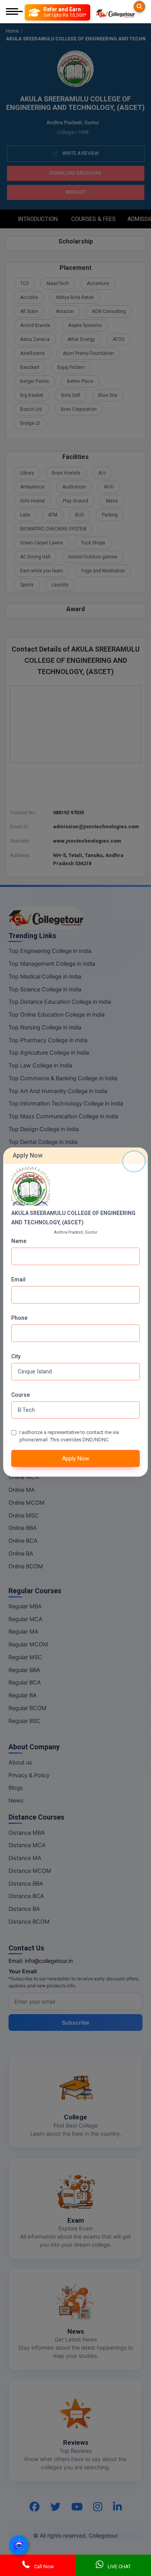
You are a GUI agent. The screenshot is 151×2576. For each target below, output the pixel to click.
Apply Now (75, 1458)
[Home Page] (115, 12)
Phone (19, 1318)
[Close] (134, 1161)
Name (19, 1241)
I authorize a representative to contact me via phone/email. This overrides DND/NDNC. (69, 1436)
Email (18, 1279)
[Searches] (139, 7)
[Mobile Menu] (14, 12)
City (16, 1356)
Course (21, 1395)
